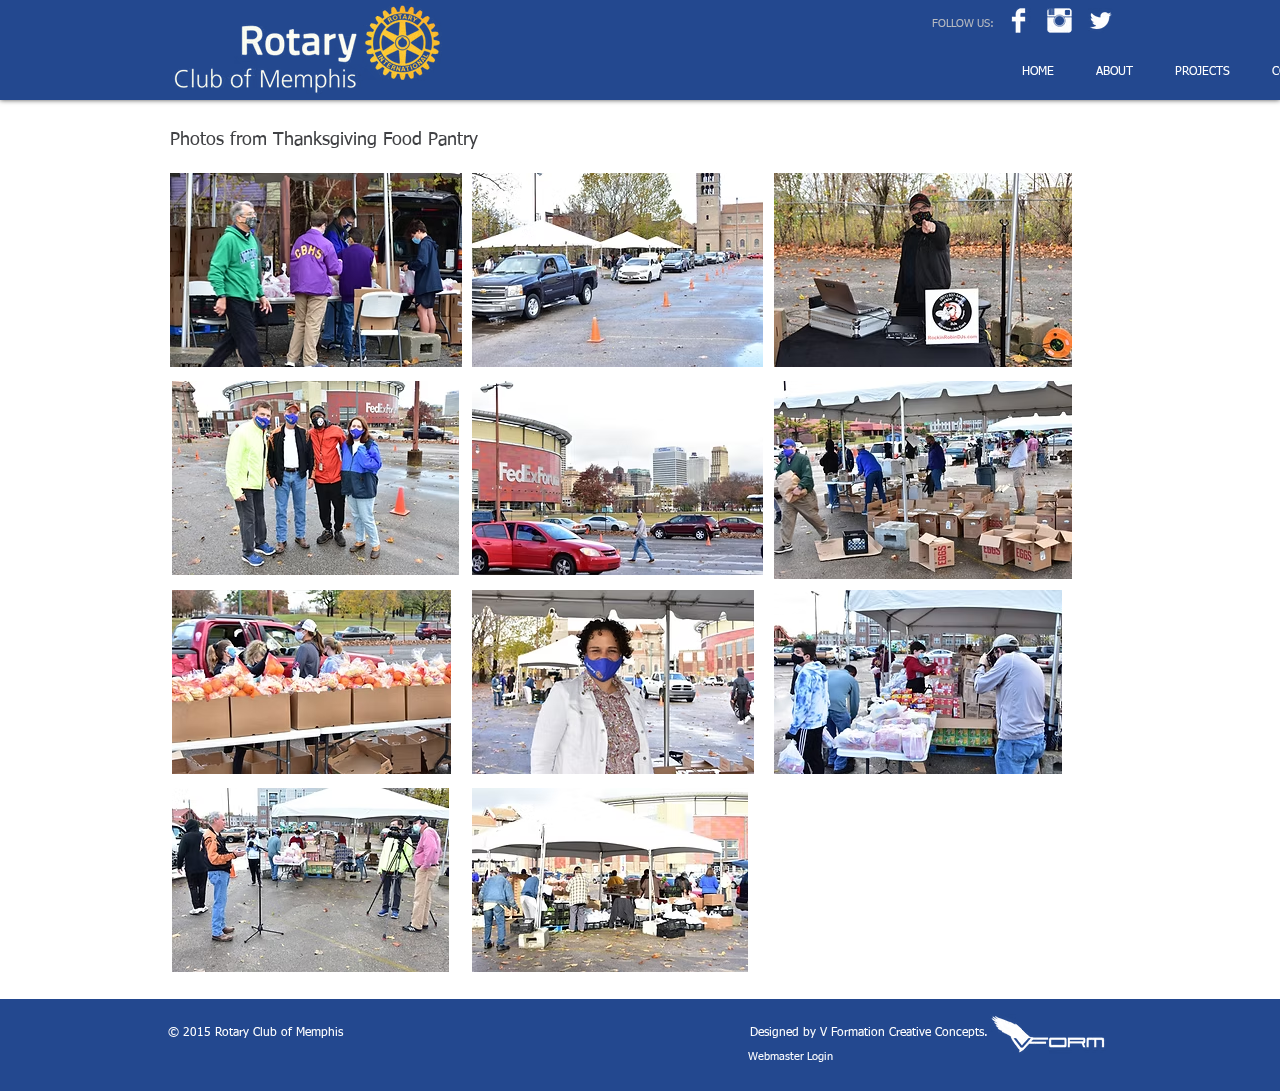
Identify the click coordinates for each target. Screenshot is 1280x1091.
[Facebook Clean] (1018, 20)
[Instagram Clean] (1059, 20)
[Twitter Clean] (1100, 20)
